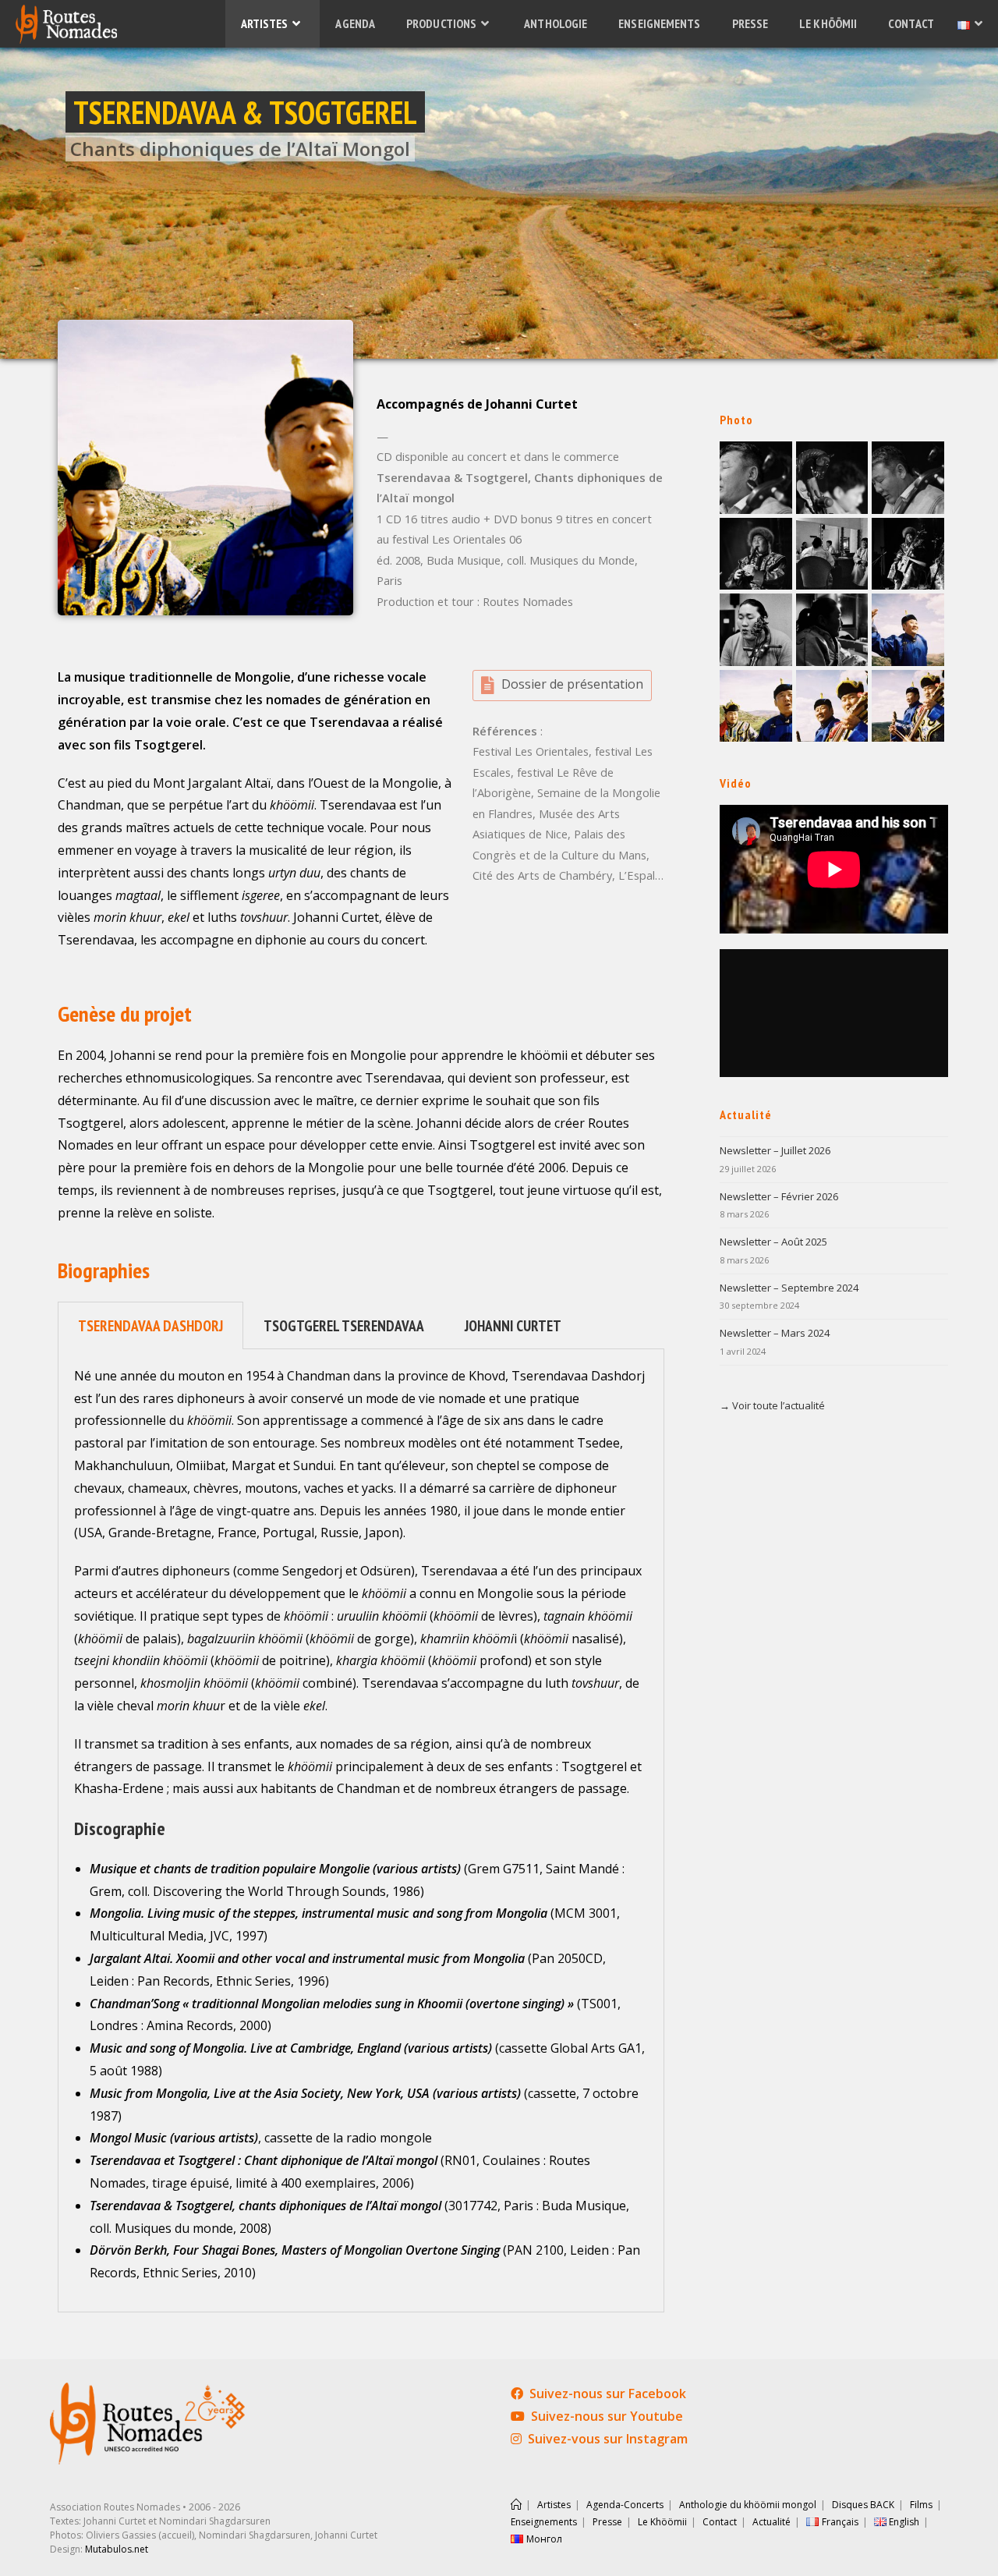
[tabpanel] (361, 1831)
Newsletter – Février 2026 (779, 1196)
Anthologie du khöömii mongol (748, 2505)
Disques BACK (863, 2505)
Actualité (772, 2522)
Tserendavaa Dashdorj (150, 1325)
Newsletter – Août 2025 (773, 1242)
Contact (720, 2522)
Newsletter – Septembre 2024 (789, 1288)
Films (921, 2505)
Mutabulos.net (117, 2549)
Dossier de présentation (572, 684)
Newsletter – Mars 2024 (775, 1333)
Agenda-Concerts (625, 2505)
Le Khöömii (662, 2522)
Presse (607, 2522)
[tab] (150, 1325)
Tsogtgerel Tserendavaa (344, 1325)
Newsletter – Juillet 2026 (775, 1150)
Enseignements (544, 2522)
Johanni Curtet (513, 1325)
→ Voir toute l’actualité (772, 1405)
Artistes (554, 2505)
